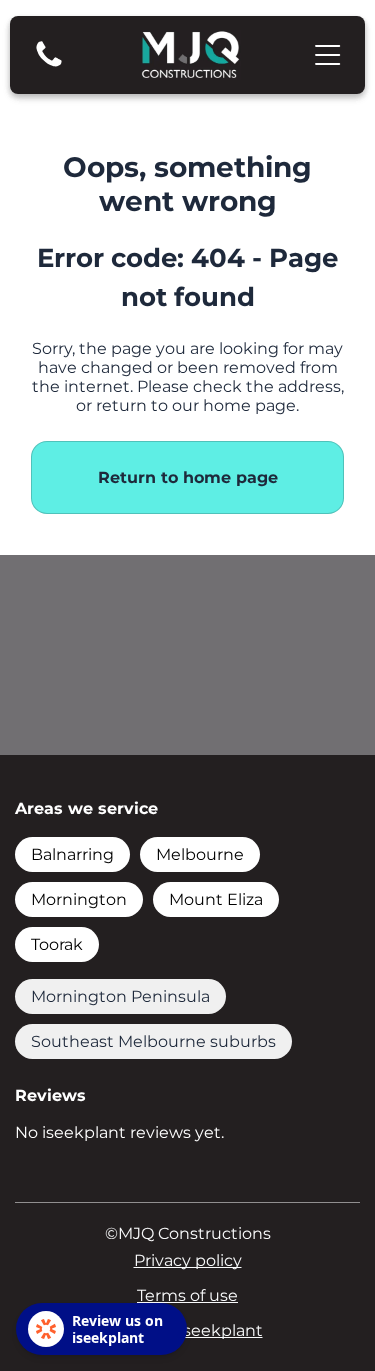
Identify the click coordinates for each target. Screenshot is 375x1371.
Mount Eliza (216, 899)
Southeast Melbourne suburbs (153, 1041)
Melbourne (200, 854)
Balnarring (72, 854)
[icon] (49, 65)
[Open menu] (327, 55)
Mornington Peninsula (120, 996)
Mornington (79, 899)
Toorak (57, 944)
